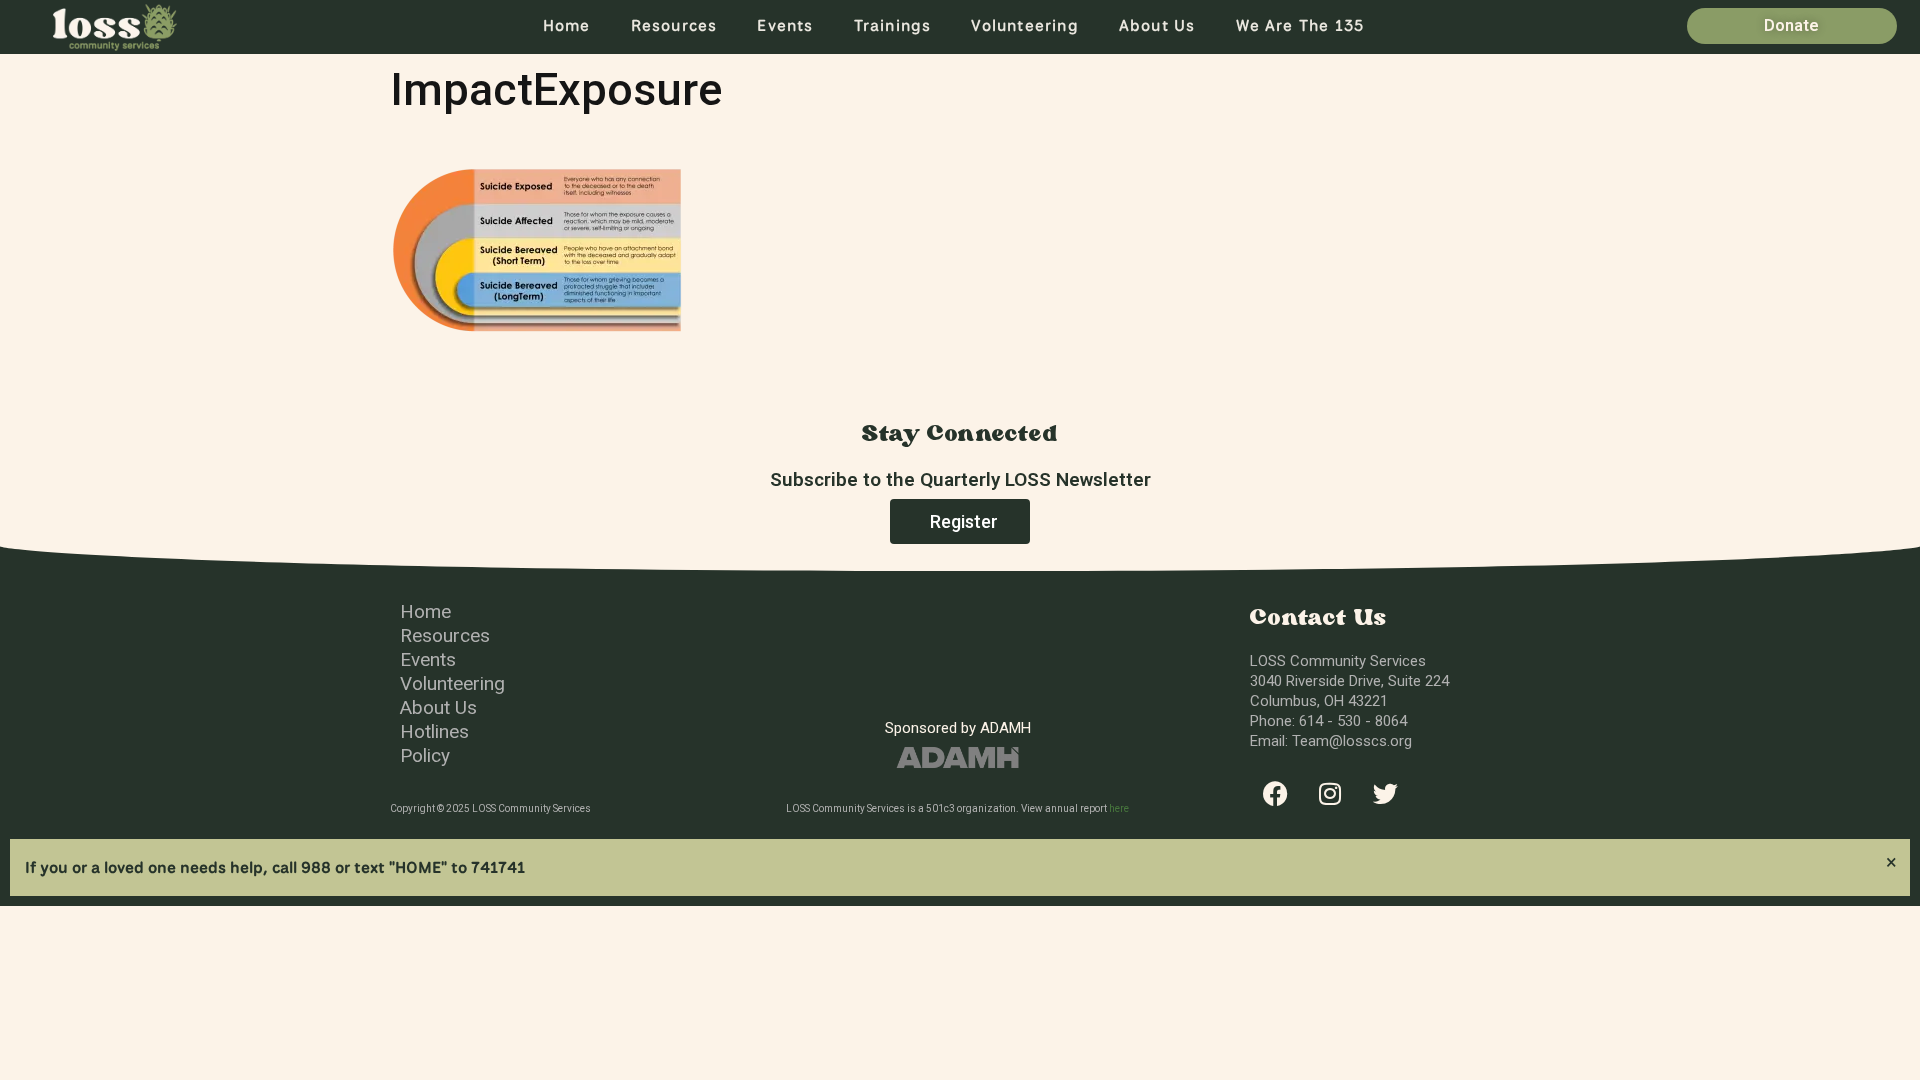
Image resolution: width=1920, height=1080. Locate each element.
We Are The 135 (1300, 25)
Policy (425, 755)
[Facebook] (1275, 794)
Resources (674, 25)
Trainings (893, 25)
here (1119, 808)
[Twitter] (1385, 794)
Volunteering (1024, 25)
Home (567, 25)
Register (964, 521)
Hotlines (434, 731)
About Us (1157, 25)
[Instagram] (1330, 794)
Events (785, 25)
